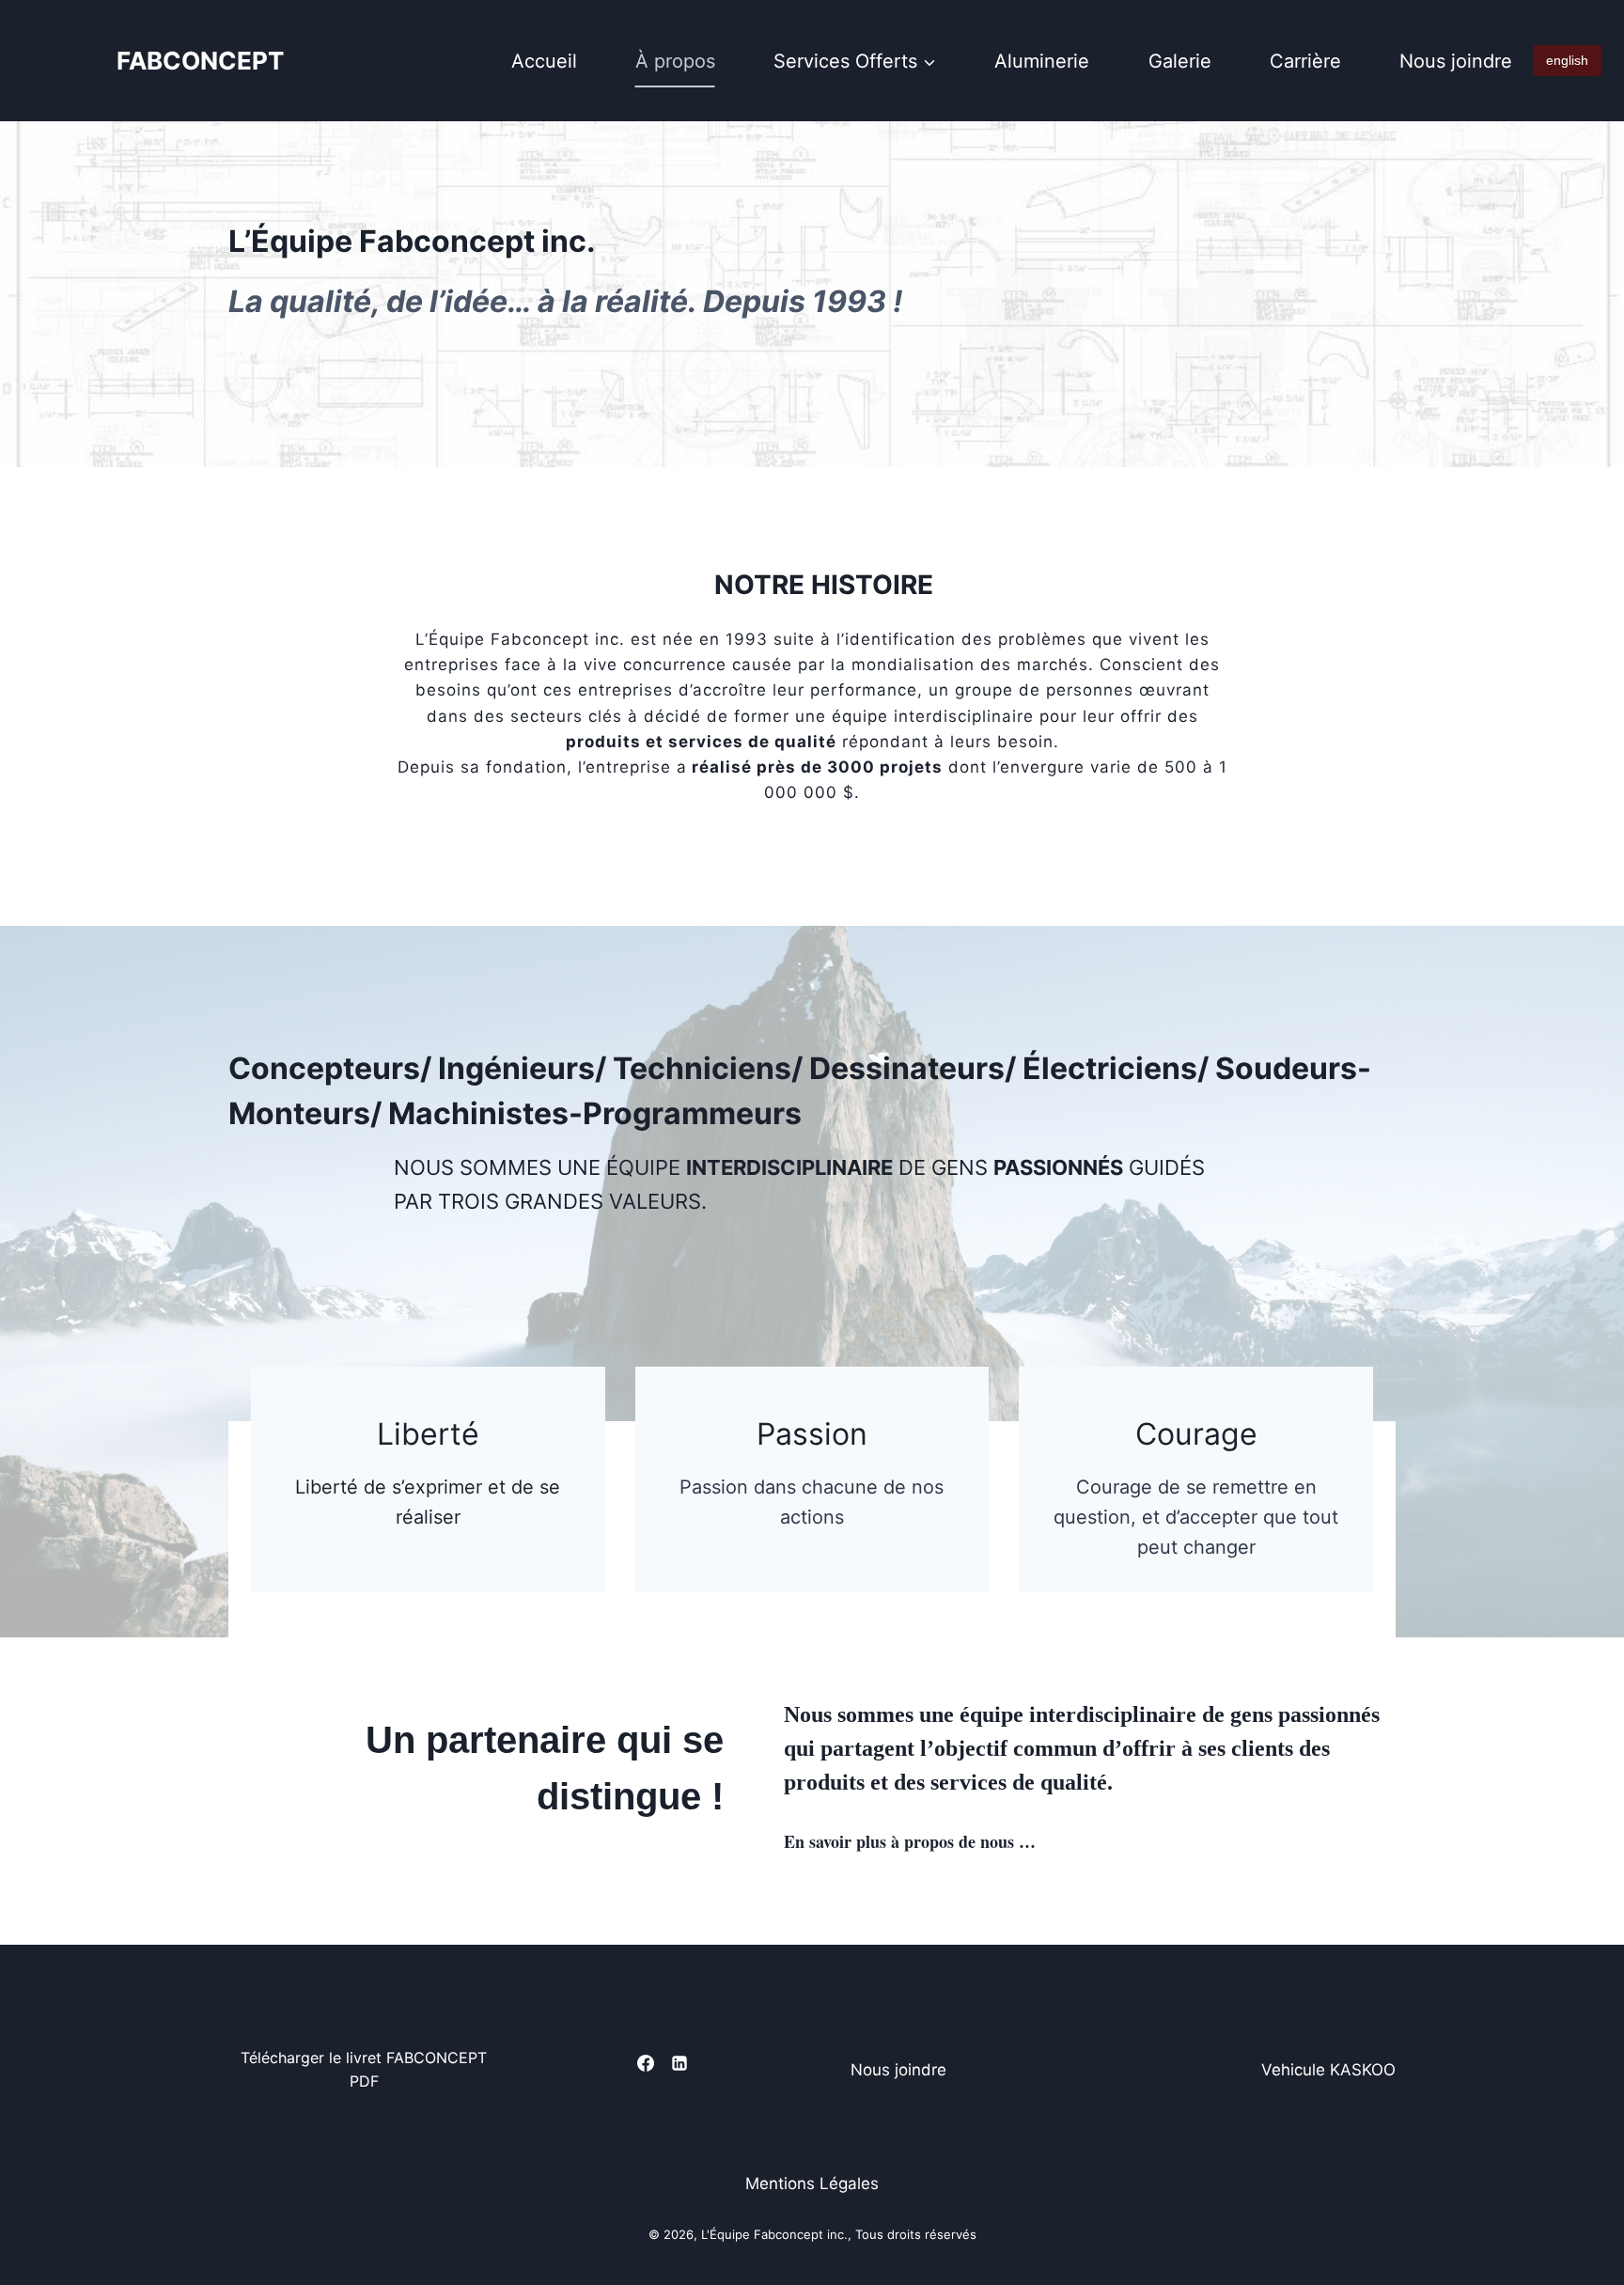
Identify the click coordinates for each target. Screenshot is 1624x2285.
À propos (675, 61)
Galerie (1180, 61)
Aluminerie (1042, 61)
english (1567, 60)
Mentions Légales (812, 2183)
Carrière (1305, 61)
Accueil (544, 61)
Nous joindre (1456, 61)
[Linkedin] (679, 2063)
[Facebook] (646, 2063)
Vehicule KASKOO (1328, 2070)
